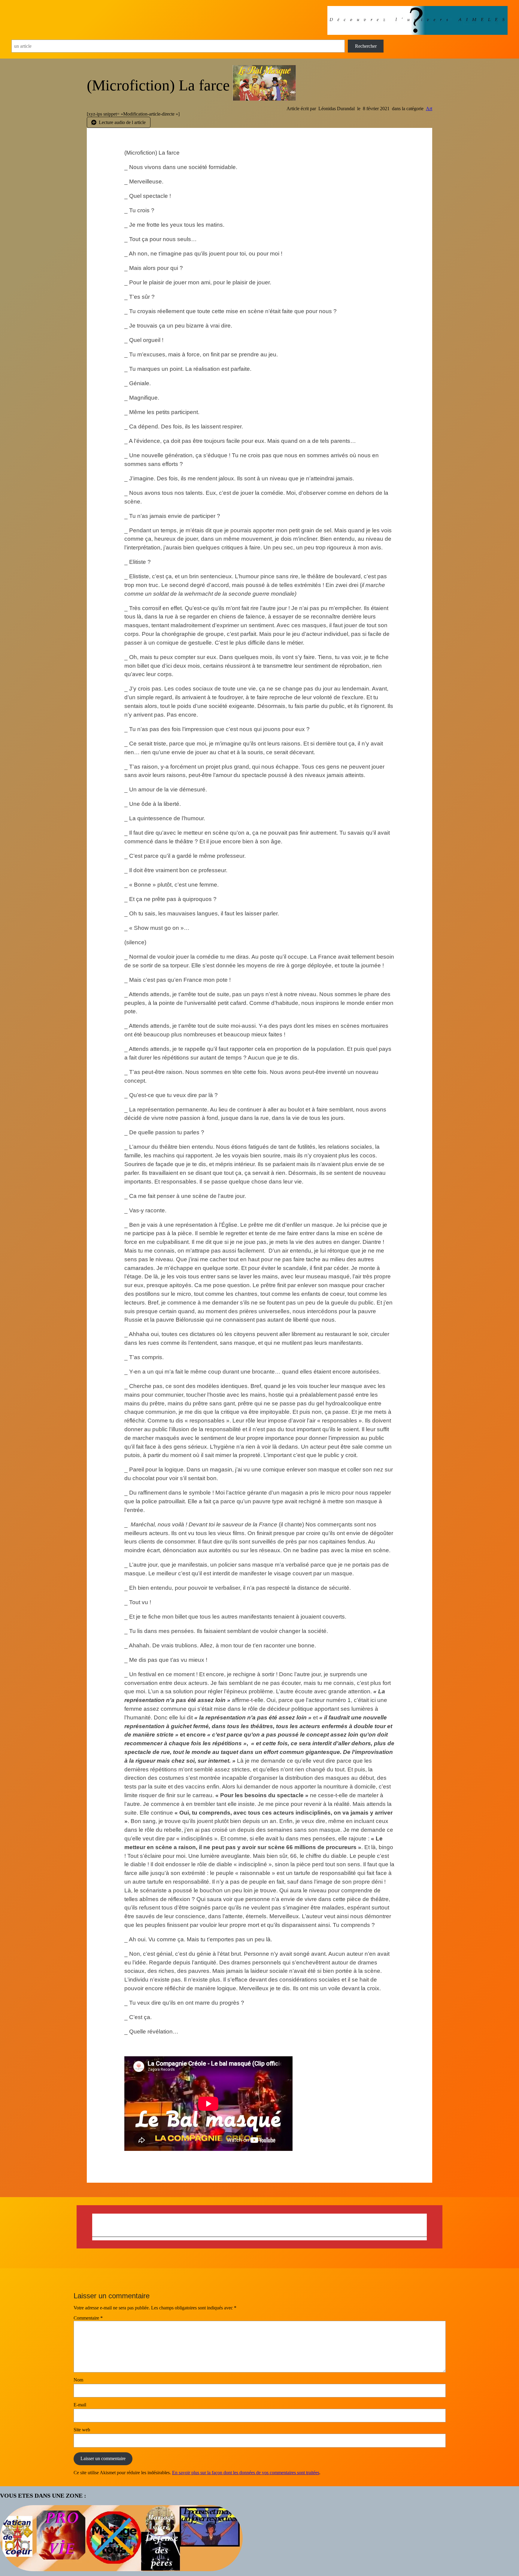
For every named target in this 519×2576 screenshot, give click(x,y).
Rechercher (366, 46)
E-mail (80, 2405)
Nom (78, 2380)
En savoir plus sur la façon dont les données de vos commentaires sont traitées (246, 2473)
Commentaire (88, 2318)
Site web (82, 2430)
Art (429, 109)
